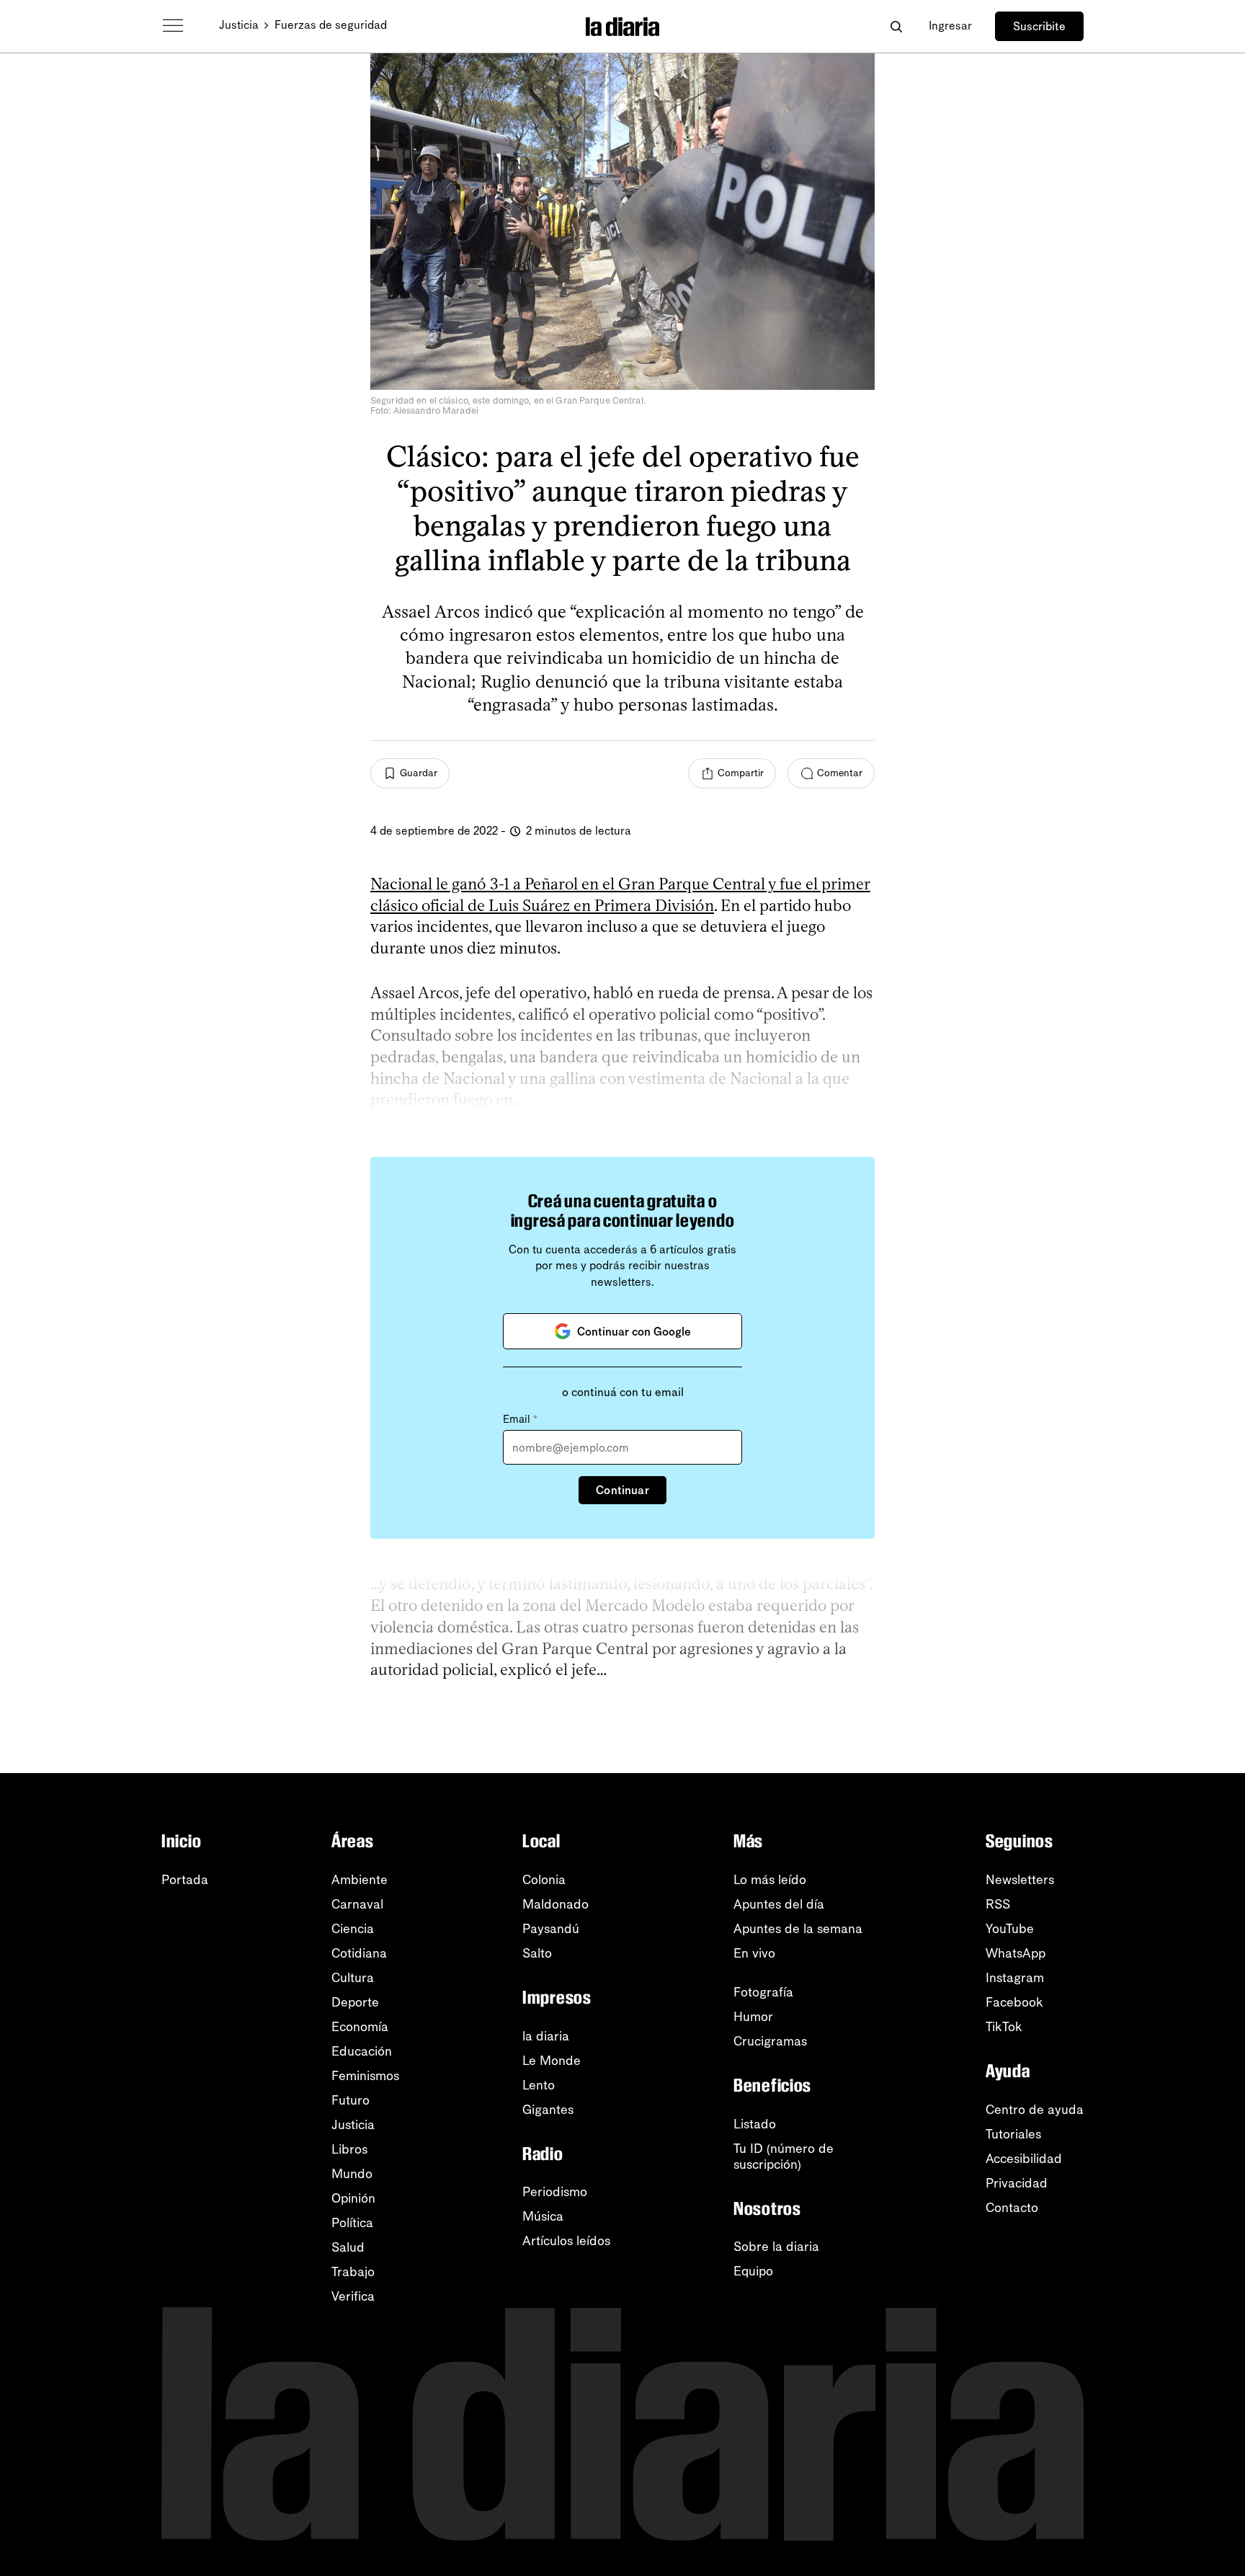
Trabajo (353, 2272)
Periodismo (555, 2192)
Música (543, 2216)
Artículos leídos (566, 2241)
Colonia (544, 1880)
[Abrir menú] (173, 26)
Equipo (753, 2271)
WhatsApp (1016, 1953)
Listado (755, 2124)
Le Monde (552, 2061)
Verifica (353, 2296)
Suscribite (1039, 26)
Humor (753, 2017)
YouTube (1010, 1929)
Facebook (1014, 2002)
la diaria (546, 2036)
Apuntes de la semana (798, 1929)
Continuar (622, 1490)
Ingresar (950, 26)
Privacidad (1017, 2183)
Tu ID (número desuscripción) (784, 2157)
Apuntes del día (779, 1904)
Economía (360, 2027)
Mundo (352, 2174)
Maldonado (555, 1904)
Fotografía (763, 1992)
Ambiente (360, 1880)
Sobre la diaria (776, 2247)
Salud (348, 2247)
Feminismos (365, 2076)
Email (520, 1419)
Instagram (1015, 1978)
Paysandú (551, 1929)
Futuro (351, 2100)
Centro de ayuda (1035, 2110)
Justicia (239, 25)
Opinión (353, 2198)
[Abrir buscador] (896, 26)
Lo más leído (770, 1880)
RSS (998, 1904)
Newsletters (1020, 1880)
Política (352, 2223)
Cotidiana (359, 1953)
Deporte (355, 2002)
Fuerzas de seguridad (331, 25)
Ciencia (353, 1929)
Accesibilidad (1024, 2159)
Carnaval (357, 1904)
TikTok (1004, 2027)
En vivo (754, 1953)
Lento (539, 2085)
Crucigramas (770, 2041)
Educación (362, 2051)
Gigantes (548, 2110)
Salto (537, 1953)
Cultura (353, 1978)
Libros (349, 2149)
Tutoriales (1013, 2134)
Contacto (1012, 2208)
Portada (185, 1880)
